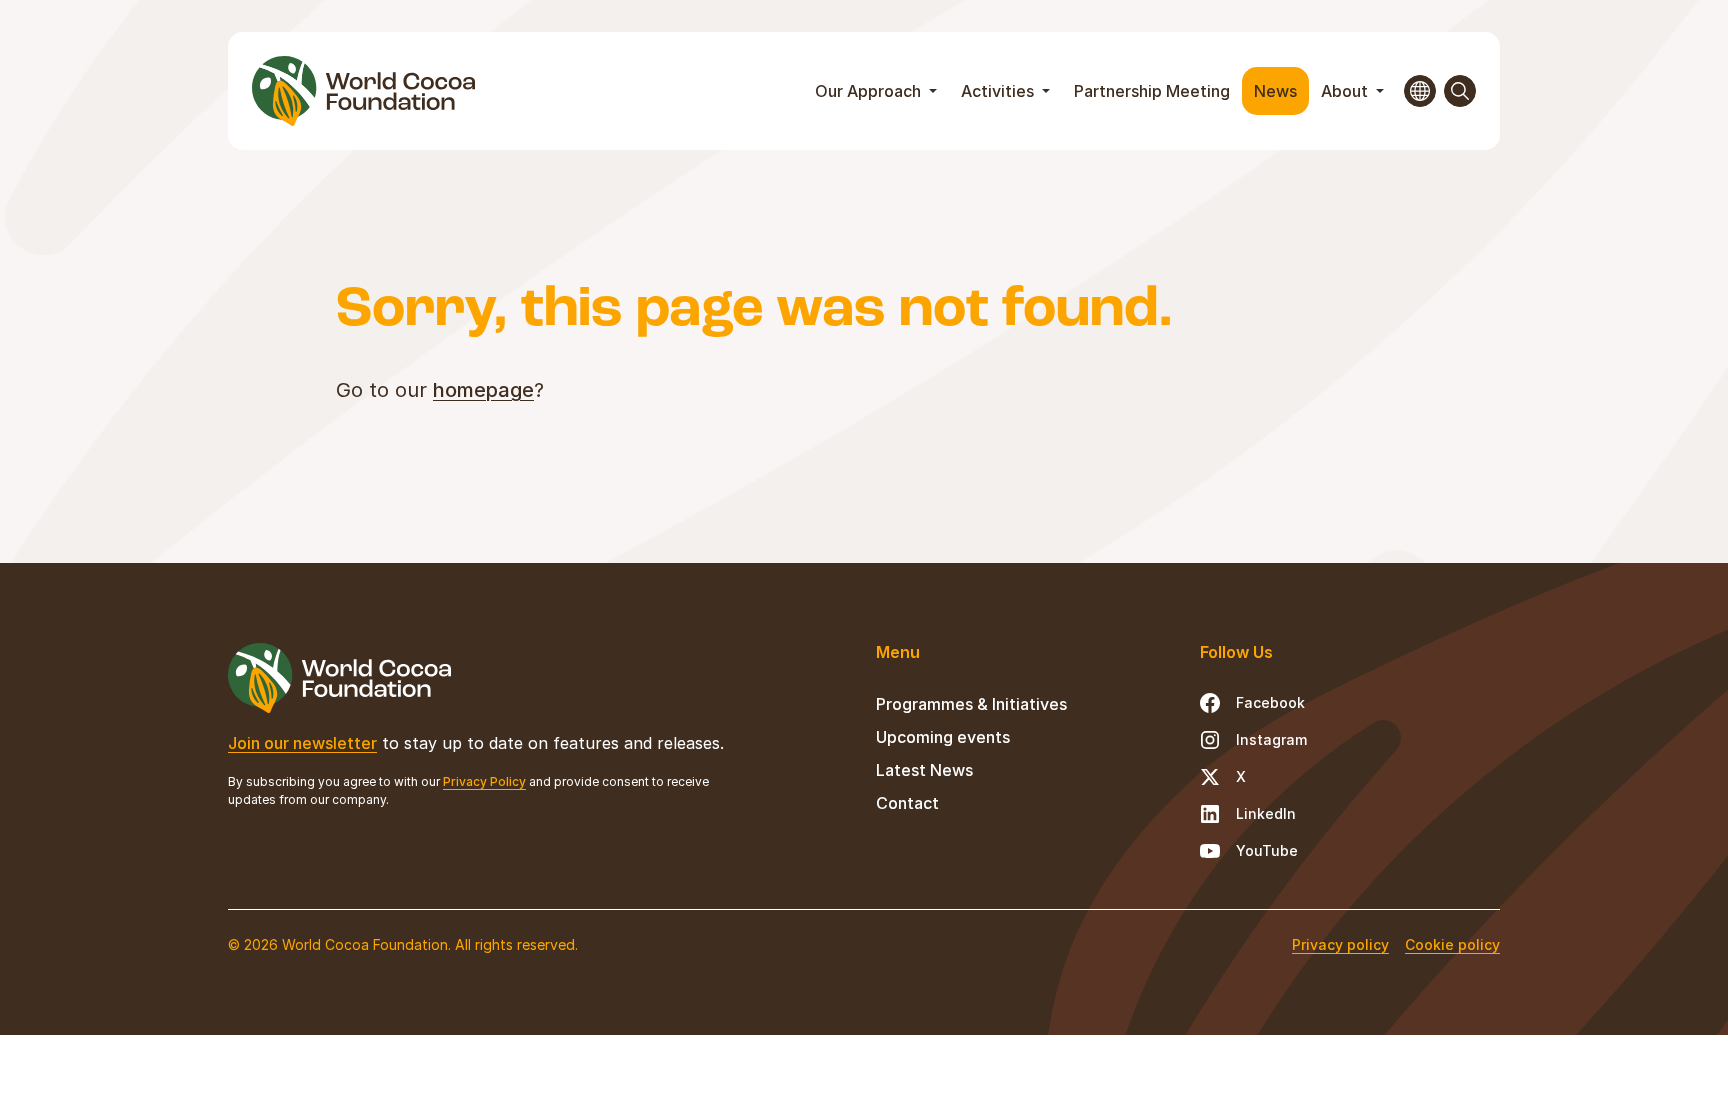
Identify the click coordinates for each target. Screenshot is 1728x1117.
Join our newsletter (302, 743)
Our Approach (870, 91)
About (1346, 91)
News (1275, 91)
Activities (999, 91)
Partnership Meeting (1152, 91)
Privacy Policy (484, 781)
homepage (483, 390)
